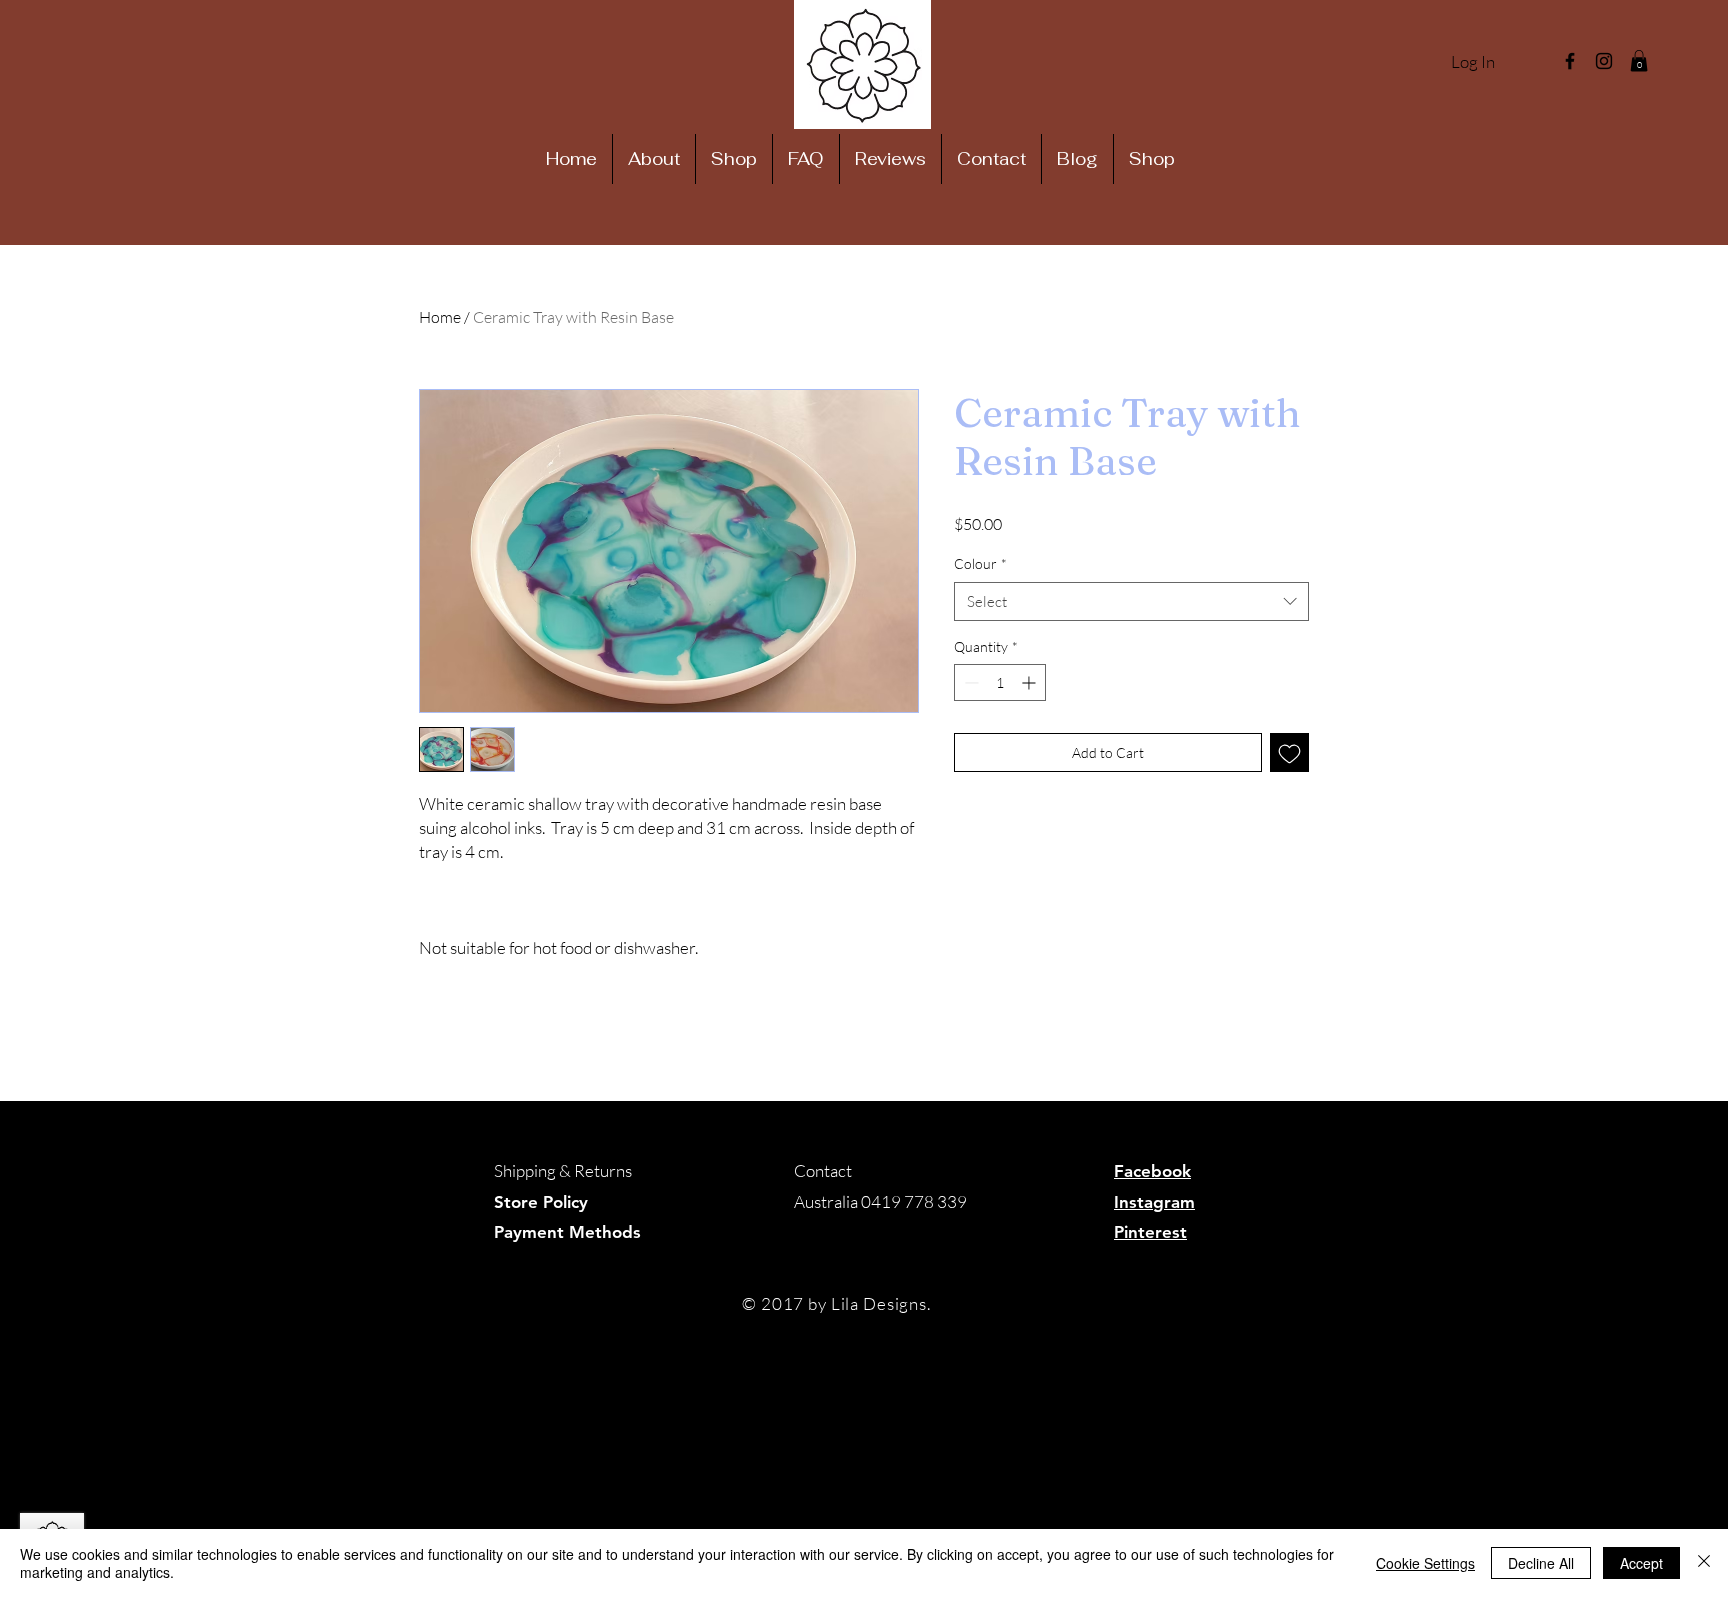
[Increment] (1030, 682)
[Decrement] (969, 682)
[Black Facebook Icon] (1570, 61)
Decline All (1541, 1563)
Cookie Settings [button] (1425, 1563)
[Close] (1704, 1563)
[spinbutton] (1000, 682)
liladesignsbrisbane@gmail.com (905, 1231)
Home (440, 317)
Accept (1641, 1563)
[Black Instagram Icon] (1604, 61)
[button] (1639, 61)
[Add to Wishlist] (1289, 752)
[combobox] (1131, 601)
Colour (980, 563)
